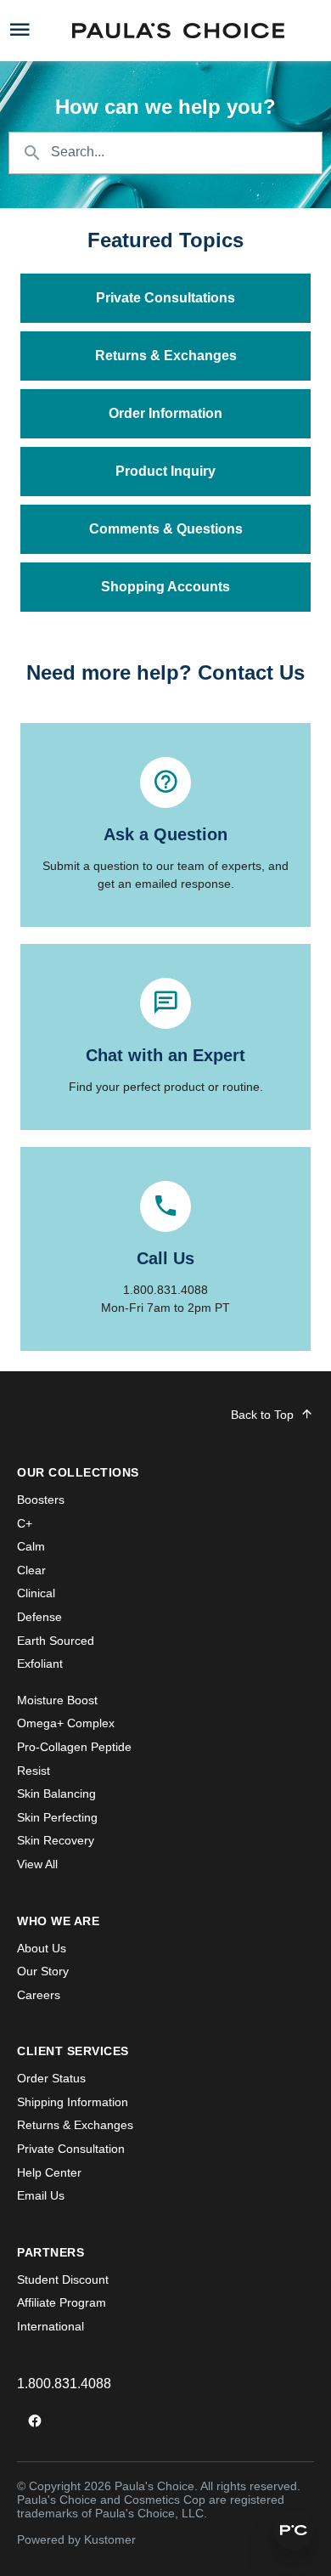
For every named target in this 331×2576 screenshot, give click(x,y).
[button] (294, 2530)
